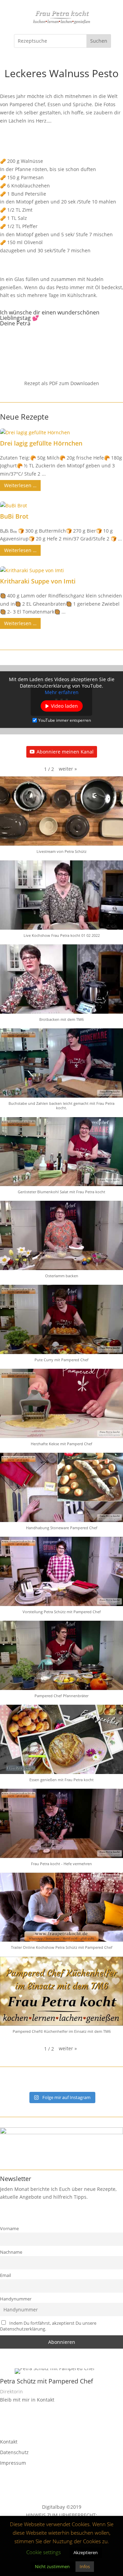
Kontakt (9, 2442)
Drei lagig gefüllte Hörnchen (41, 443)
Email (5, 2275)
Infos (85, 2566)
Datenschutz (14, 2452)
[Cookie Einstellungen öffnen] (12, 2567)
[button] (68, 769)
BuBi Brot (14, 516)
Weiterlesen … (20, 485)
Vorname (9, 2229)
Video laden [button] (64, 706)
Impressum (13, 2463)
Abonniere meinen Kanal (65, 752)
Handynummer (16, 2299)
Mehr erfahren (62, 693)
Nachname (11, 2252)
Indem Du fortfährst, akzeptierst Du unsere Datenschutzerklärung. (48, 2326)
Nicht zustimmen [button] (52, 2566)
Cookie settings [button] (44, 2552)
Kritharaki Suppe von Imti (38, 581)
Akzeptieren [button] (86, 2552)
